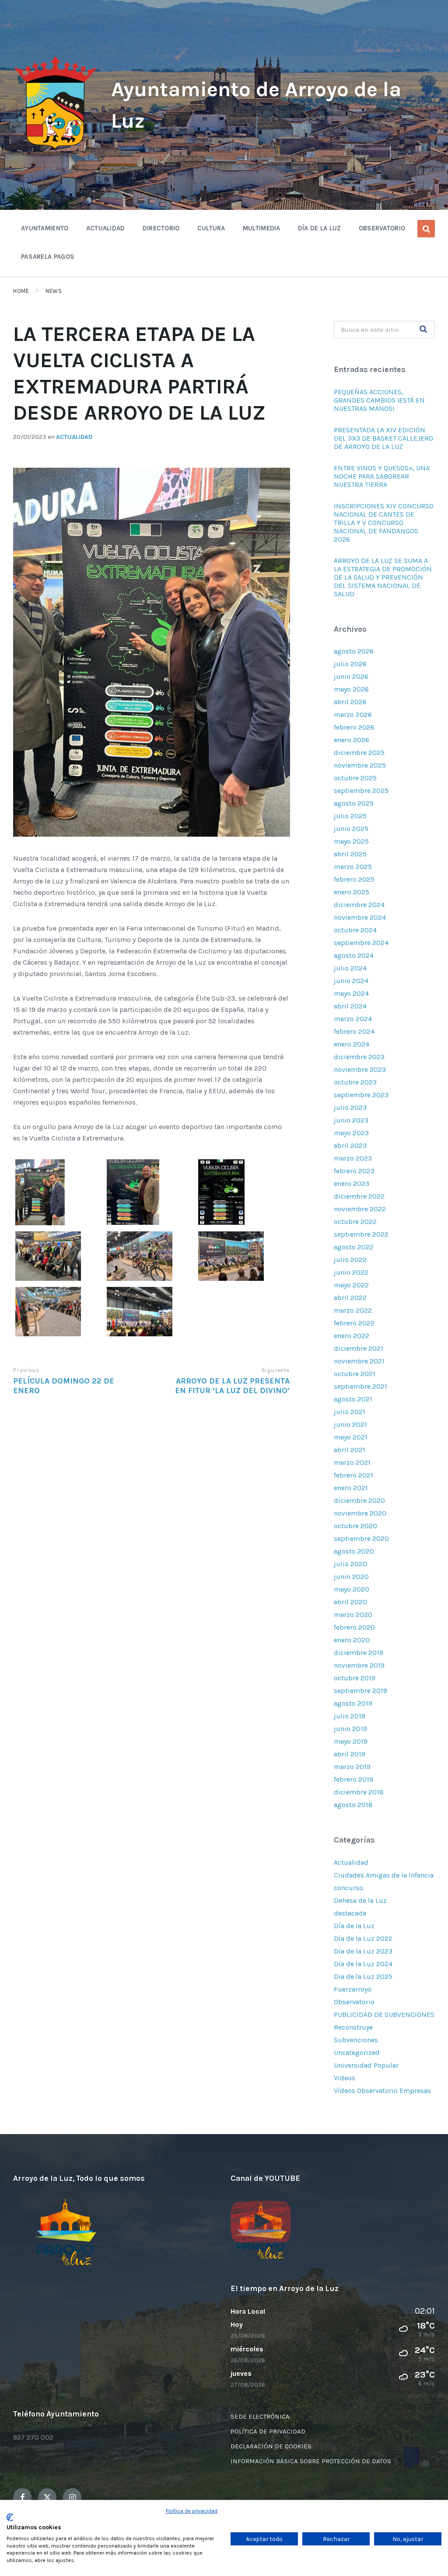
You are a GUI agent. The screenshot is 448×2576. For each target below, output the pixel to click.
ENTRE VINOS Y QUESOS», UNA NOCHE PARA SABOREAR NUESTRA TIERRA (382, 476)
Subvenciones (356, 2040)
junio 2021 (350, 1424)
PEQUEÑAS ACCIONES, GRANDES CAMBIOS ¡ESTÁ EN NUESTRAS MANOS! (379, 400)
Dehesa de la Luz (360, 1900)
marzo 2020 (353, 1615)
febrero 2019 (353, 1779)
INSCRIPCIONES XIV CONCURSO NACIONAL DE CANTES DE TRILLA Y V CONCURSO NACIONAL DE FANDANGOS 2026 (384, 523)
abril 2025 (350, 854)
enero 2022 (352, 1336)
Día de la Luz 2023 (363, 1951)
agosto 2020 (354, 1551)
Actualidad (74, 437)
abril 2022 (350, 1298)
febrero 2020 (354, 1627)
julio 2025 (350, 816)
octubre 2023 (355, 1082)
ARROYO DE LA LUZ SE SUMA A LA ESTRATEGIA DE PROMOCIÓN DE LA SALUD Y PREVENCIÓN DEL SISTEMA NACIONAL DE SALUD (383, 577)
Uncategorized (357, 2053)
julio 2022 (350, 1260)
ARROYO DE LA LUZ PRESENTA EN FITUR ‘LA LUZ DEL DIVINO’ (232, 1386)
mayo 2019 (351, 1741)
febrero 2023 (354, 1171)
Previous (26, 1370)
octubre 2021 (355, 1374)
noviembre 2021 (359, 1361)
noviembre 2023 (360, 1069)
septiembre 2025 (361, 791)
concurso (348, 1888)
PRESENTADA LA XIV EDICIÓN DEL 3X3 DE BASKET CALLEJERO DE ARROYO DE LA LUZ (383, 438)
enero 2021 (351, 1488)
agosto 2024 (354, 955)
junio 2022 (351, 1272)
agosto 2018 (353, 1805)
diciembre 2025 (359, 753)
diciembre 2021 (359, 1348)
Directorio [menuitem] (161, 228)
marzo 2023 (353, 1158)
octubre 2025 (355, 778)
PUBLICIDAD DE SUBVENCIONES (384, 2015)
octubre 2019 (355, 1678)
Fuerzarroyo (353, 1989)
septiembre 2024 (361, 943)
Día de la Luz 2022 (363, 1938)
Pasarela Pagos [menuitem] (48, 257)
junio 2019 (350, 1729)
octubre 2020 (355, 1526)
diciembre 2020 (359, 1500)
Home (21, 291)
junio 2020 (351, 1577)
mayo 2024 (351, 993)
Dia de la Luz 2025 (363, 1976)
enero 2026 (352, 740)
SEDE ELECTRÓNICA (260, 2416)
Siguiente (275, 1370)
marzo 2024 (353, 1019)
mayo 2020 (352, 1589)
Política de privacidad (192, 2511)
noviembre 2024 (360, 917)
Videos (345, 2078)
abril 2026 (350, 702)
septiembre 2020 (361, 1538)
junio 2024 (351, 981)
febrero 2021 (353, 1475)
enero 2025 (352, 892)
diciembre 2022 (359, 1196)
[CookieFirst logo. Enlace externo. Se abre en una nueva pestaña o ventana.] (10, 2517)
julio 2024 (350, 968)
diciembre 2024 (359, 905)
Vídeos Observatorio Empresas (382, 2091)
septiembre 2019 (360, 1691)
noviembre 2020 (360, 1513)
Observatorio (354, 2002)
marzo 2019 (352, 1767)
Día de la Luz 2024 (363, 1964)
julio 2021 (350, 1412)
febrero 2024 (354, 1031)
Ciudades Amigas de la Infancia (384, 1875)
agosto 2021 (353, 1399)
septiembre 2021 (360, 1386)
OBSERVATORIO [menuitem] (382, 228)
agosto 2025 (354, 803)
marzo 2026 (353, 714)
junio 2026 (351, 676)
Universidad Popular (366, 2065)
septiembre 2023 (361, 1095)
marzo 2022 (353, 1310)
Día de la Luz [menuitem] (320, 228)
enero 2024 (352, 1044)
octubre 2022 (355, 1222)
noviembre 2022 (360, 1209)
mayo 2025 (351, 841)
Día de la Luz (354, 1926)
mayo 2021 (351, 1437)
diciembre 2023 (359, 1057)
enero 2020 (352, 1640)
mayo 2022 (351, 1285)
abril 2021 (350, 1450)
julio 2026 (350, 664)
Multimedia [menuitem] (262, 228)
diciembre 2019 (359, 1653)
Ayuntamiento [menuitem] (45, 228)
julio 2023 (350, 1107)
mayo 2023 (351, 1133)
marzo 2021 (352, 1462)
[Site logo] (56, 150)
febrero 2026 (354, 727)
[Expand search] (426, 229)
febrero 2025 (354, 879)
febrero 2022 (354, 1323)
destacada (350, 1913)
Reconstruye (353, 2027)
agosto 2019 (353, 1703)
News (54, 291)
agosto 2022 (354, 1247)
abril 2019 (350, 1754)
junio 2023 (351, 1120)
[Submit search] (423, 330)
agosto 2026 (354, 651)
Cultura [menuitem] (211, 228)
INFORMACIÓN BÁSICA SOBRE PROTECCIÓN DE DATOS (311, 2461)
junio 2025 (351, 829)
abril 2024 (350, 1006)
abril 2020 (350, 1602)
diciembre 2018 (359, 1792)
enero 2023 (352, 1184)
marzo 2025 (353, 867)
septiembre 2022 (361, 1234)
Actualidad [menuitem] (106, 228)
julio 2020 (350, 1564)
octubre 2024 (355, 930)
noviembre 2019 (359, 1665)
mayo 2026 (351, 689)
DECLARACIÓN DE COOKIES (271, 2446)
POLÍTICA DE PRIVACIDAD (268, 2431)
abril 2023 (350, 1145)
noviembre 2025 (360, 765)
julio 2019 (350, 1716)
